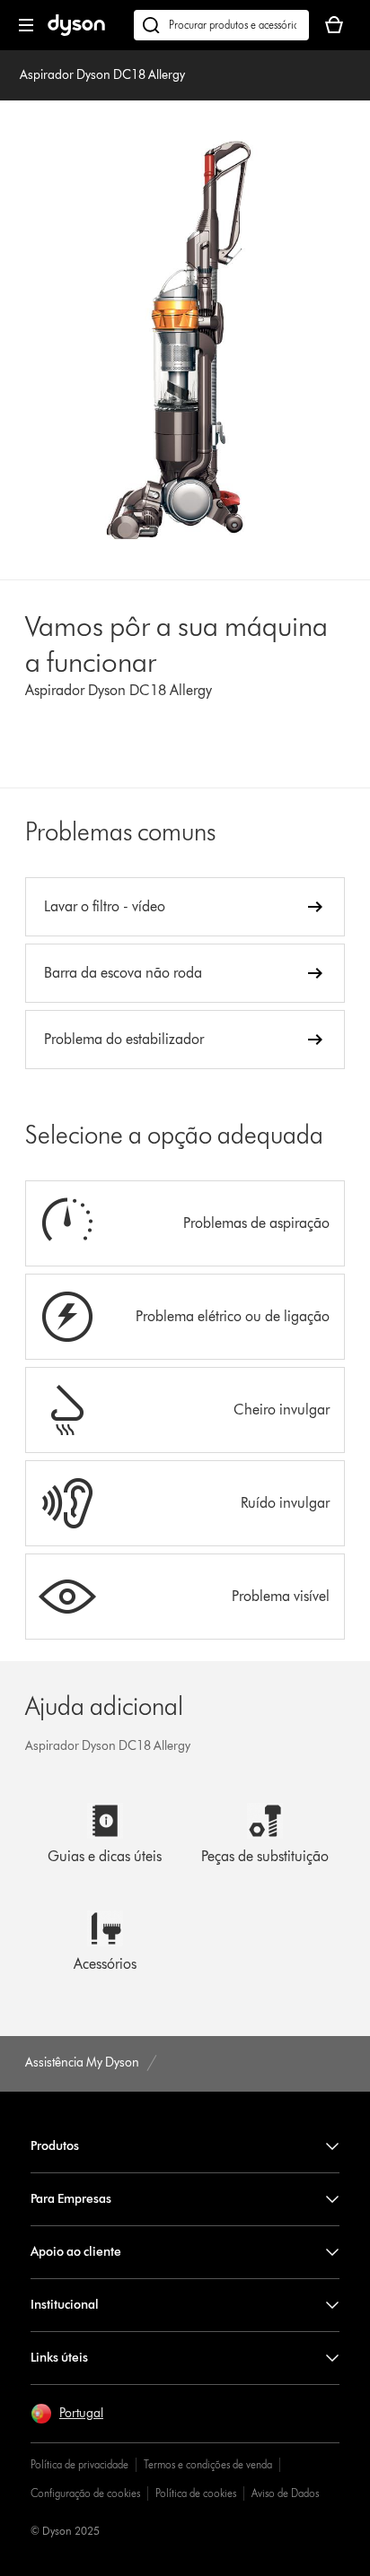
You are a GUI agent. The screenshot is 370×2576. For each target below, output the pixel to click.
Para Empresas (71, 2199)
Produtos (55, 2146)
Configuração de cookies (85, 2493)
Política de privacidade (79, 2464)
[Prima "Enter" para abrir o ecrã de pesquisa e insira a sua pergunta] (221, 25)
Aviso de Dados (285, 2493)
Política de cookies (196, 2493)
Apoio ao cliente (76, 2252)
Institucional (65, 2305)
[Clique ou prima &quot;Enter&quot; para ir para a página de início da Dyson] (76, 32)
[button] (67, 2414)
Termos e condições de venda (208, 2464)
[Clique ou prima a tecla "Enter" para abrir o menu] (26, 25)
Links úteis (59, 2358)
